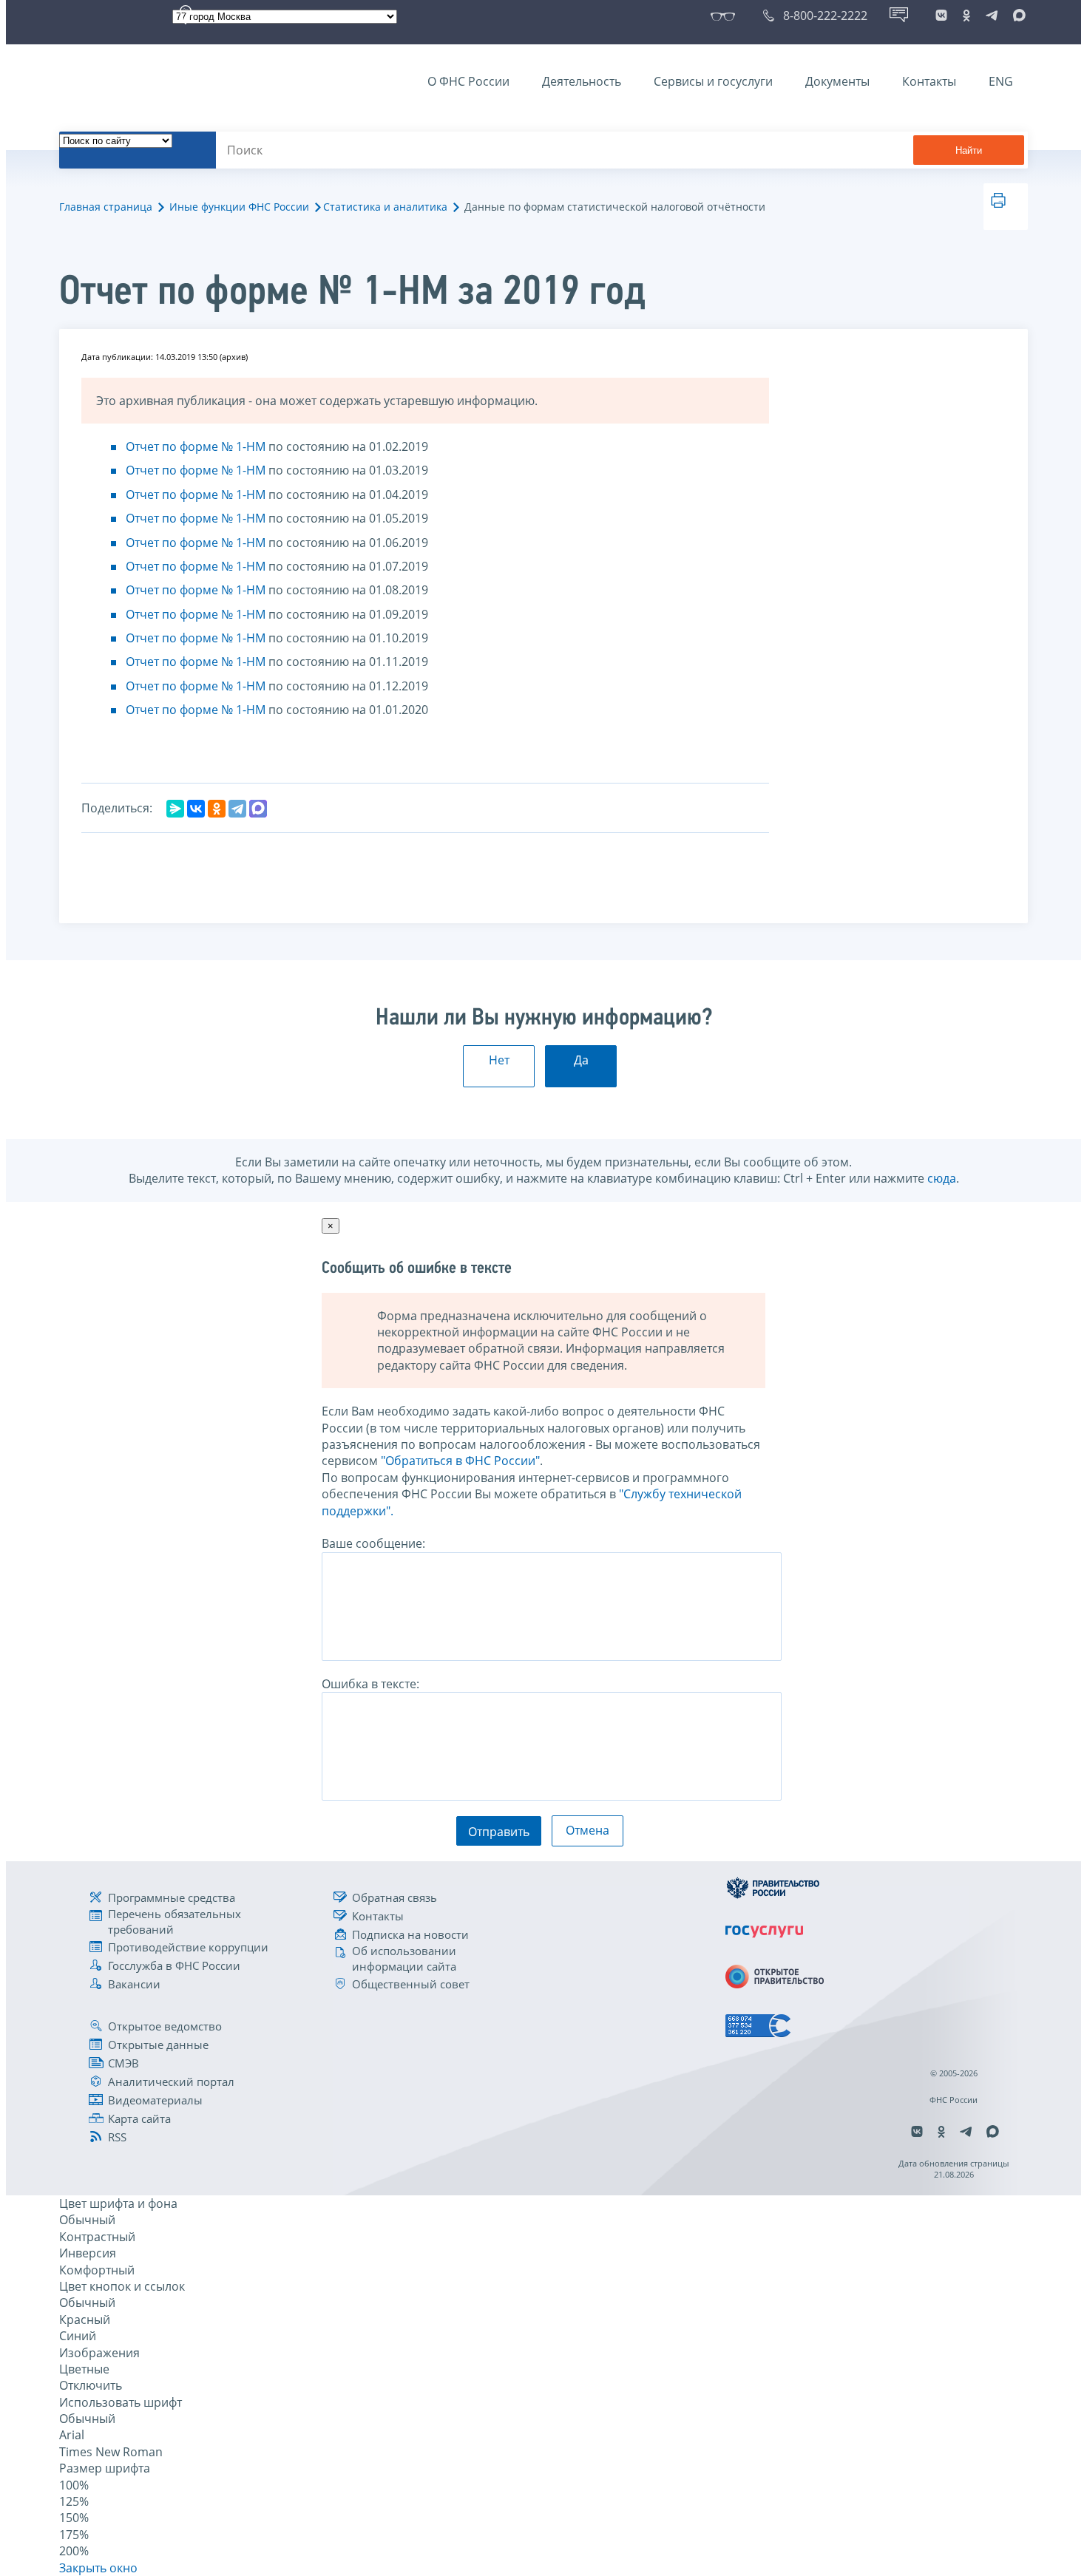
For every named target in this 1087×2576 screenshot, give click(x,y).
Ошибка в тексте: (370, 1684)
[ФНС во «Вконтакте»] (941, 16)
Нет (499, 1060)
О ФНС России (468, 81)
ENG (1001, 81)
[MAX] (258, 809)
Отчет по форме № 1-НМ (196, 446)
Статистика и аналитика (385, 207)
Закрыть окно (98, 2568)
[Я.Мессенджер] (175, 809)
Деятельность (582, 81)
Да (581, 1060)
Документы (837, 81)
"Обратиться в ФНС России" (460, 1461)
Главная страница (106, 207)
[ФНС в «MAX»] (1017, 16)
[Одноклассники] (217, 809)
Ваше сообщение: (373, 1543)
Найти (969, 150)
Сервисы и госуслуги (713, 81)
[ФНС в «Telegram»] (992, 16)
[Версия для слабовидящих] (726, 16)
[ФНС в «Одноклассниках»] (966, 16)
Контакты (929, 81)
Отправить (499, 1832)
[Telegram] (237, 809)
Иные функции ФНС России (239, 207)
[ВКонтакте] (196, 809)
